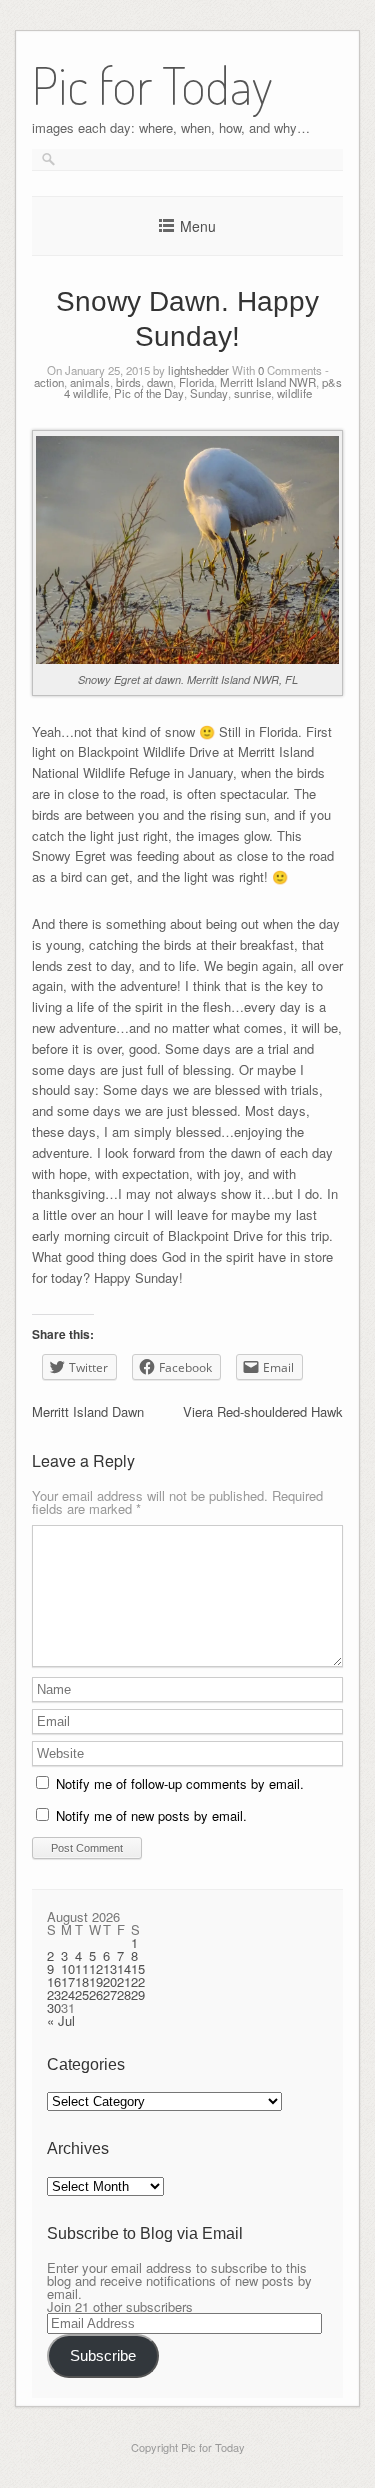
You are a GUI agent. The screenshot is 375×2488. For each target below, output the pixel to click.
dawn (160, 382)
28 (124, 1994)
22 (138, 1981)
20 (110, 1981)
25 (82, 1994)
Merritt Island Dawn (88, 1411)
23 (54, 1994)
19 (96, 1981)
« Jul (61, 2020)
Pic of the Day (149, 393)
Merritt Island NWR (268, 382)
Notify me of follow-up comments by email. (180, 1783)
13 (110, 1968)
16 (54, 1981)
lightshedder (198, 370)
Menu (198, 226)
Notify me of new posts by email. (151, 1815)
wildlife (294, 393)
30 (54, 2007)
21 (124, 1981)
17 (68, 1981)
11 (82, 1968)
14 (124, 1968)
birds (128, 382)
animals (90, 382)
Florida (196, 382)
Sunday (209, 393)
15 (138, 1968)
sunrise (252, 393)
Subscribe (103, 2356)
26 (96, 1994)
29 (138, 1994)
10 (68, 1968)
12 (96, 1968)
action (49, 382)
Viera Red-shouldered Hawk (263, 1411)
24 (68, 1994)
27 (110, 1994)
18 (82, 1981)
